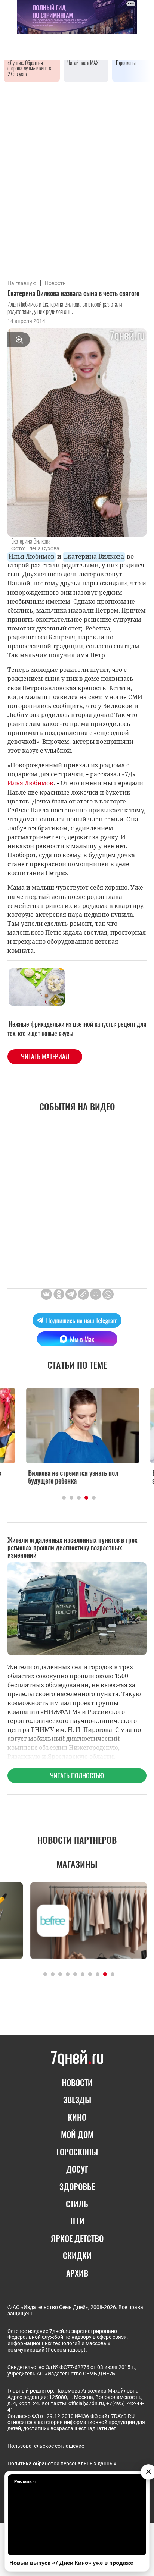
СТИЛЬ (77, 2204)
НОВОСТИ (77, 2082)
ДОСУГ (77, 2169)
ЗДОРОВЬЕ (77, 2186)
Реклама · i (25, 2481)
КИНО (77, 2117)
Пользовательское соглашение (46, 2446)
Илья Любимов (32, 556)
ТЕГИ (77, 2221)
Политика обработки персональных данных (62, 2463)
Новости (55, 283)
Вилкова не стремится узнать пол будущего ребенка (67, 1477)
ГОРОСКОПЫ (77, 2152)
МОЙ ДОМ (77, 2134)
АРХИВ (77, 2273)
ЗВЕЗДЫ (77, 2100)
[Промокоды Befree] (77, 1921)
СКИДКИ (77, 2255)
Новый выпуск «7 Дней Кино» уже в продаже (71, 2563)
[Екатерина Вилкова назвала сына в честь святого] (83, 1294)
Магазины (77, 1864)
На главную (22, 283)
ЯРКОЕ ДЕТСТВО (77, 2238)
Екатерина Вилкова (94, 556)
